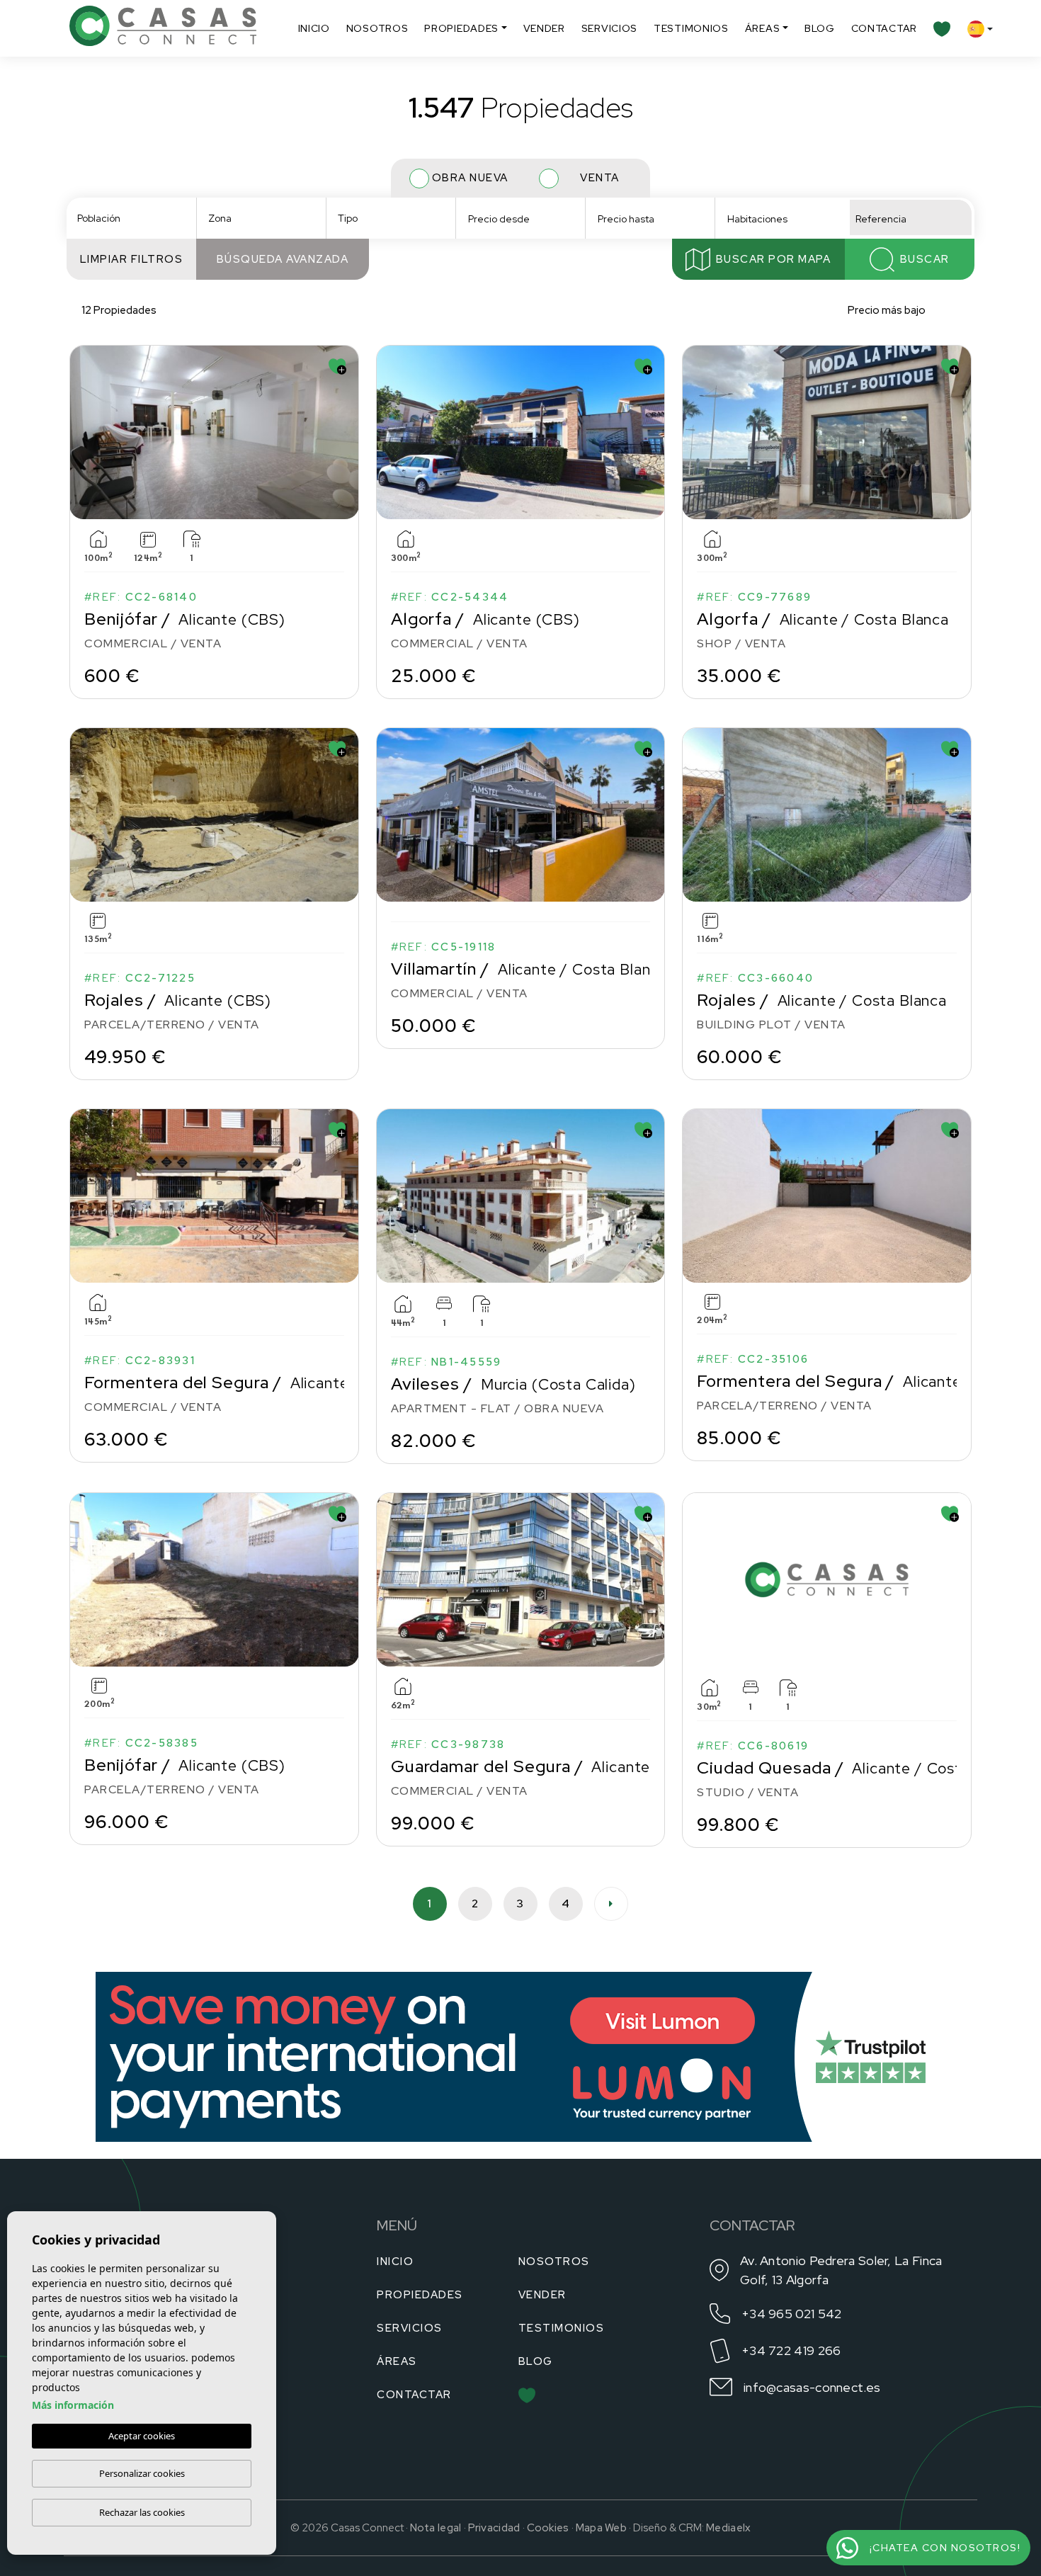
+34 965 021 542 (792, 2314)
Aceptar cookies (142, 2436)
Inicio (314, 28)
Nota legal (436, 2528)
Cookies (548, 2528)
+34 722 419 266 (791, 2350)
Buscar (925, 259)
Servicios (609, 28)
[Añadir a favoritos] (337, 367)
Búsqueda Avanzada (283, 259)
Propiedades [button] (461, 28)
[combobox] (131, 217)
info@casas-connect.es (812, 2387)
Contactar (884, 28)
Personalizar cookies (142, 2473)
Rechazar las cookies (142, 2512)
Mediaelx (728, 2528)
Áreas (763, 28)
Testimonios (691, 28)
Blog (820, 28)
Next (345, 432)
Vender (544, 28)
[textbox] (136, 219)
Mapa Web (601, 2528)
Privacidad (494, 2528)
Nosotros (377, 28)
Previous (84, 432)
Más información (73, 2405)
